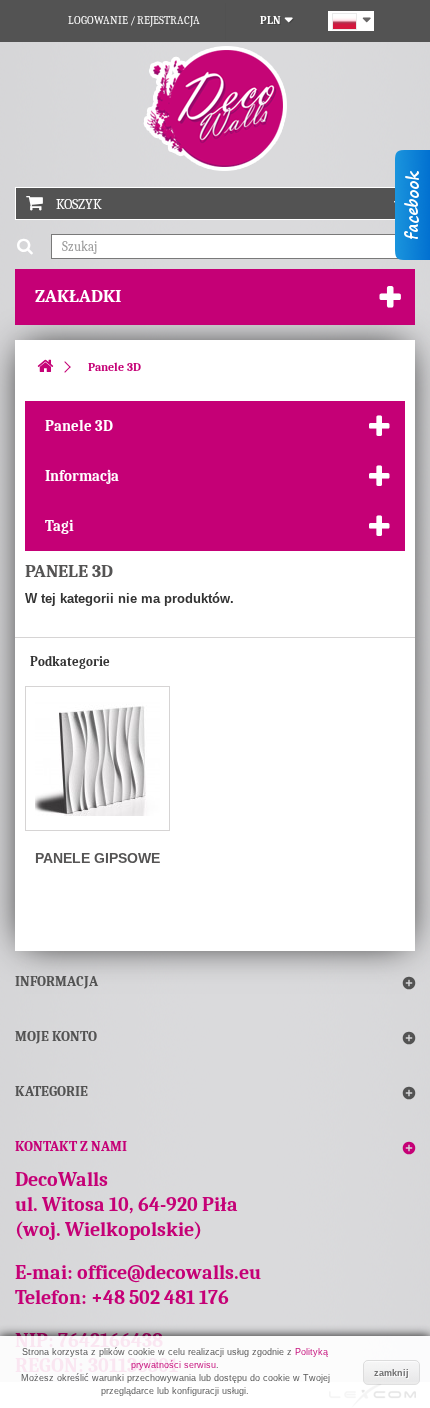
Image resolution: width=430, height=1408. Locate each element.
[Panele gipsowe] (97, 758)
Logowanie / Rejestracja (134, 20)
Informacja (82, 476)
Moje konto (56, 1036)
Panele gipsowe (97, 858)
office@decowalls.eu (169, 1272)
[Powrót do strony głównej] (45, 367)
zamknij (391, 1373)
